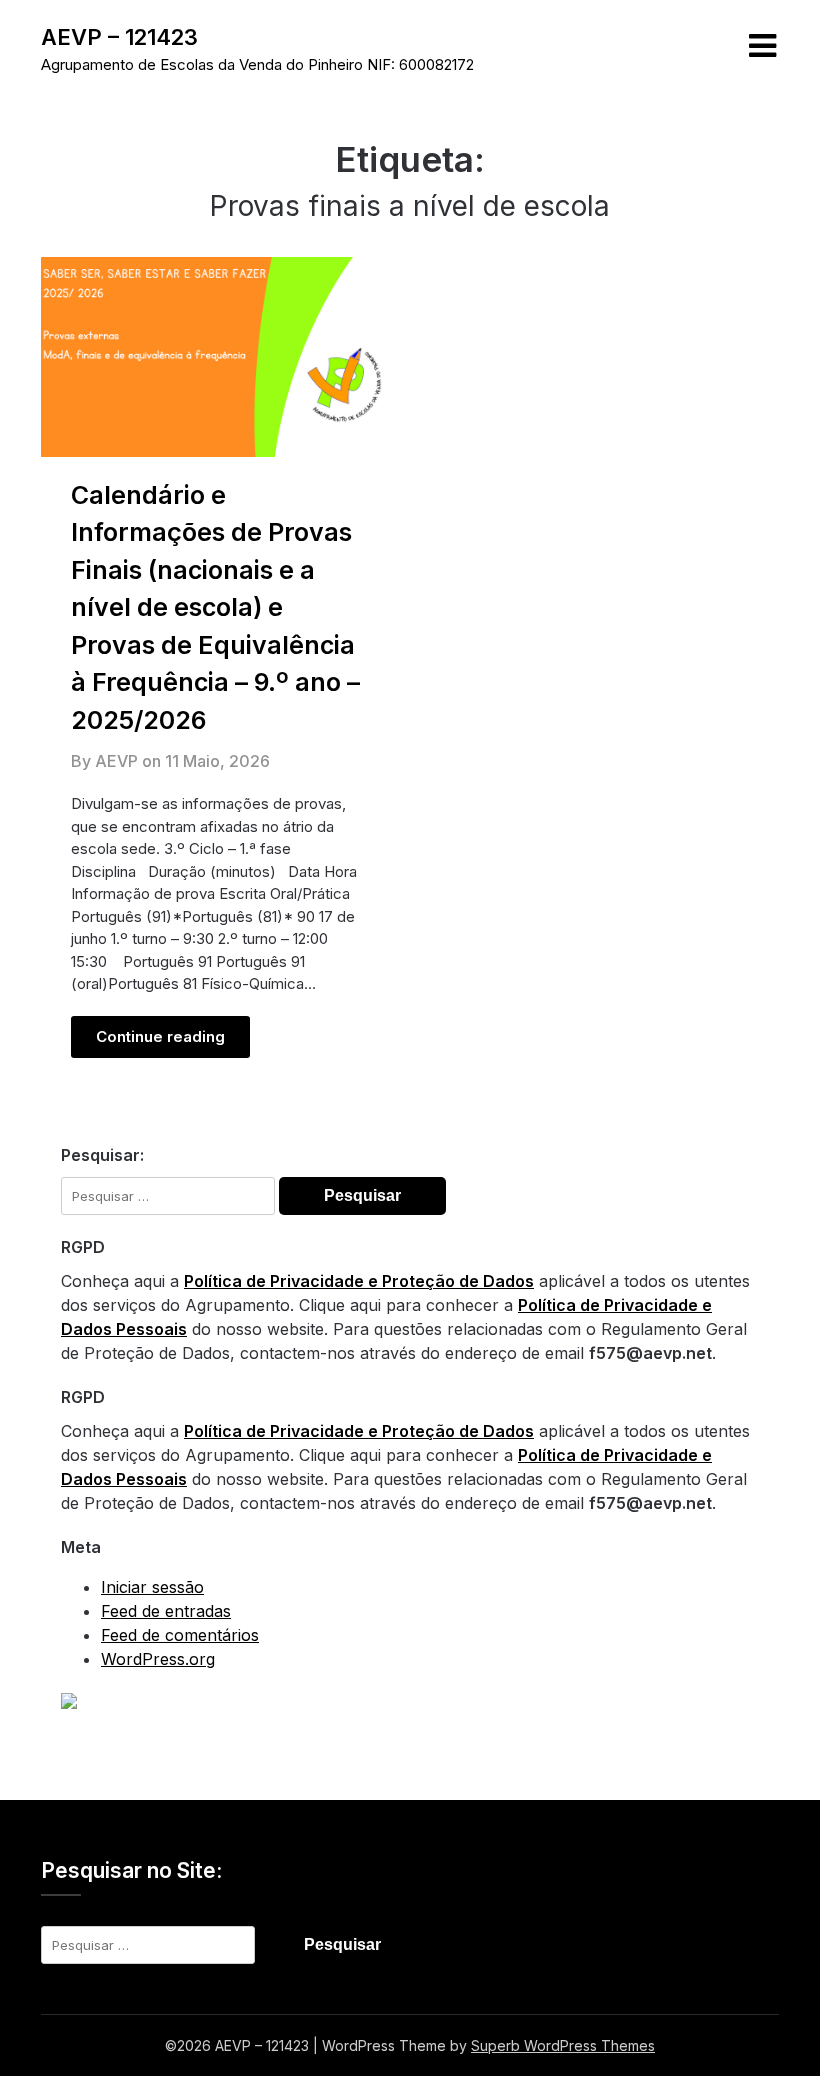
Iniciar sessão (152, 1587)
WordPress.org (158, 1659)
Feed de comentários (180, 1635)
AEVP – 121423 (119, 37)
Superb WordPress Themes (563, 2045)
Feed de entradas (166, 1611)
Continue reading (160, 1036)
